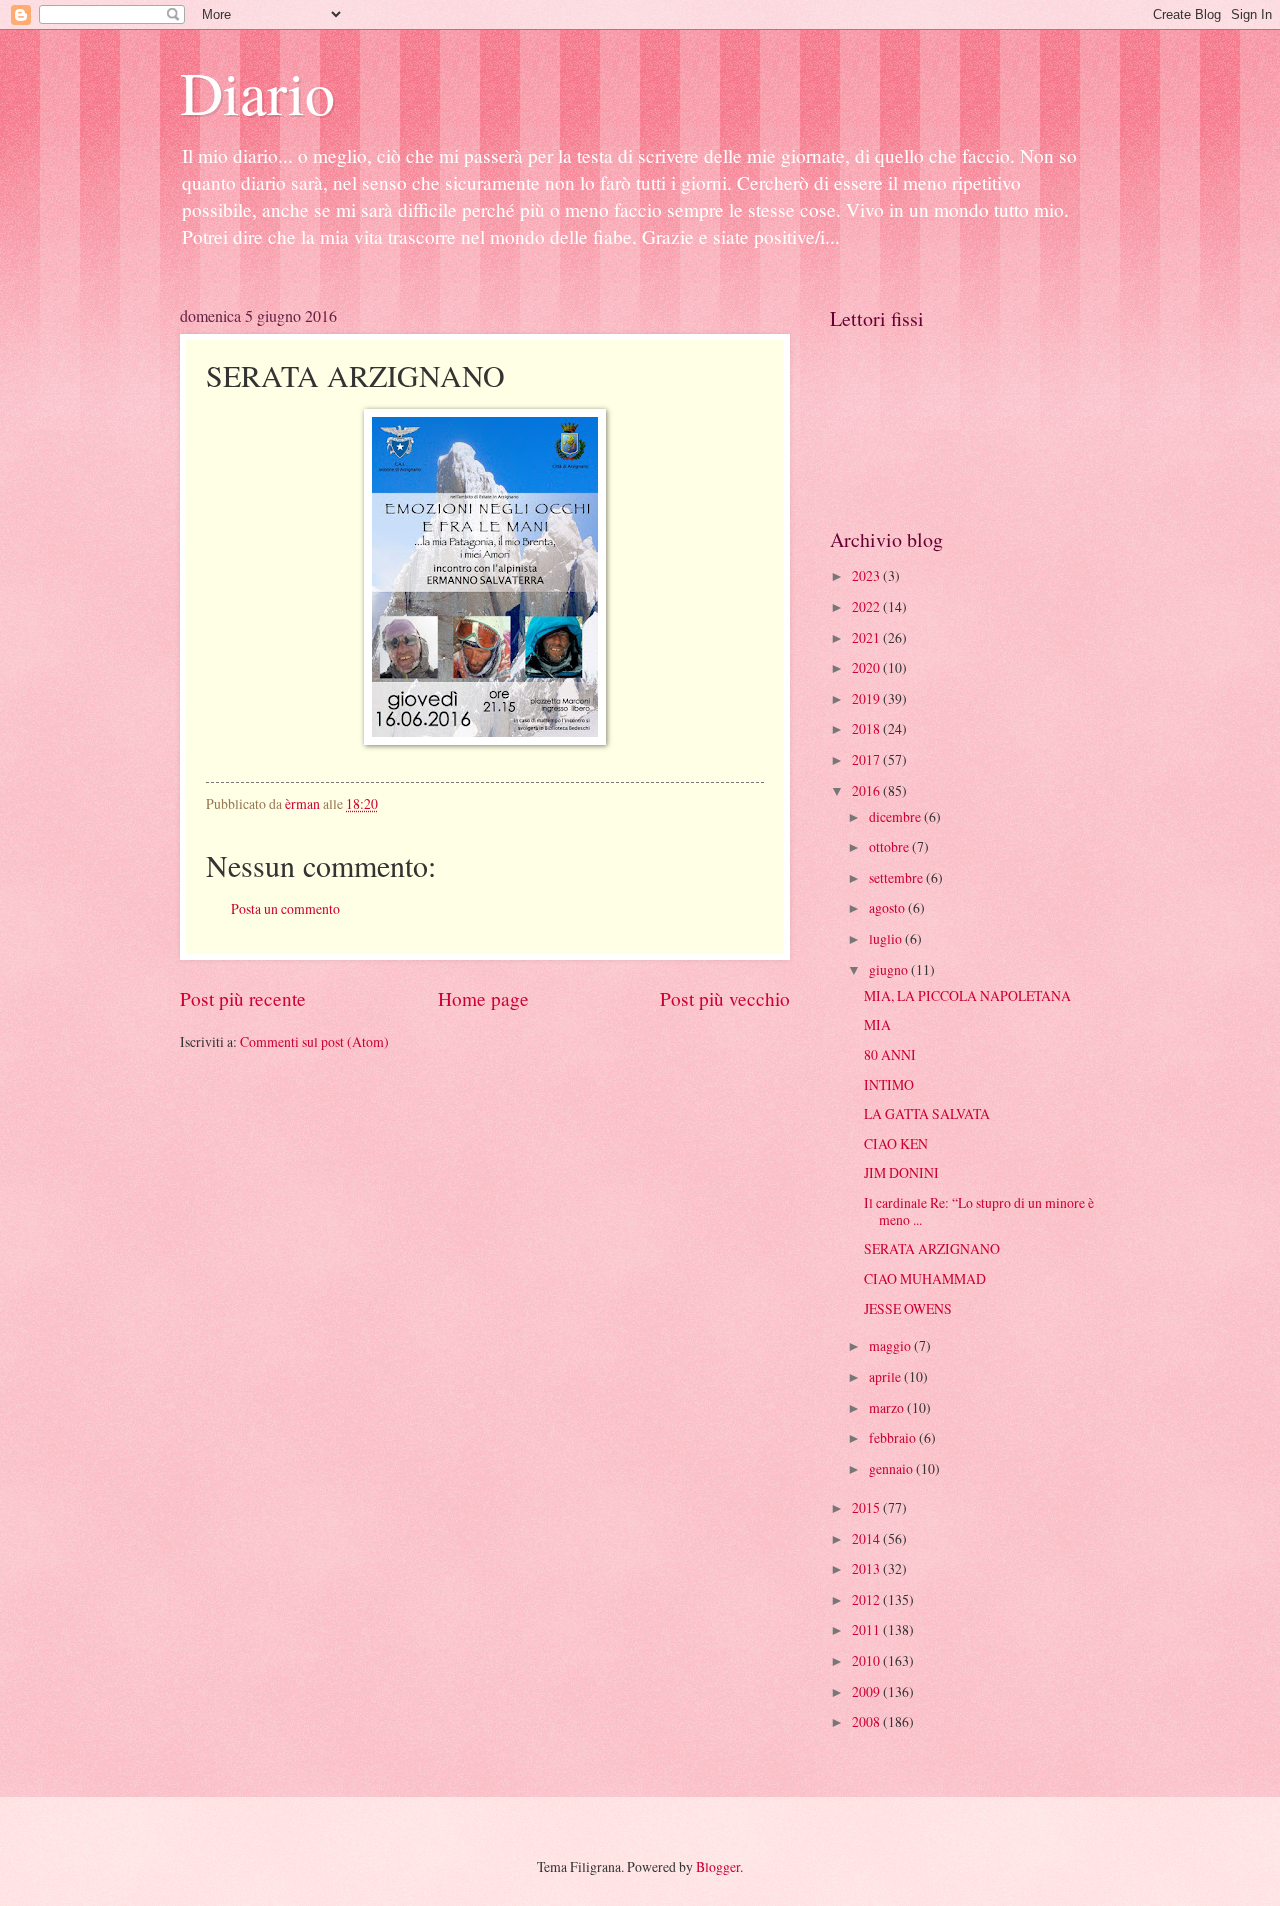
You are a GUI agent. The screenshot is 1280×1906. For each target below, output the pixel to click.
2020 (867, 667)
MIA (877, 1024)
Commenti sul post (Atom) (314, 1041)
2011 (867, 1629)
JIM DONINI (901, 1172)
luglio (887, 938)
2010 (867, 1660)
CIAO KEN (896, 1143)
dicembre (896, 816)
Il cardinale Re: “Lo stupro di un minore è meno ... (979, 1211)
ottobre (890, 846)
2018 (867, 728)
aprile (886, 1376)
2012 (867, 1599)
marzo (888, 1407)
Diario (257, 92)
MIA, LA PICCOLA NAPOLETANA (967, 995)
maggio (891, 1345)
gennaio (892, 1468)
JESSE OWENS (908, 1308)
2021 (867, 637)
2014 (867, 1538)
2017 (867, 759)
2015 (867, 1507)
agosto (888, 907)
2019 (867, 698)
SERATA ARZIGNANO (932, 1248)
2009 (867, 1691)
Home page (483, 998)
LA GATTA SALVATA (927, 1113)
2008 (867, 1721)
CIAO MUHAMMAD (925, 1278)
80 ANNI (890, 1054)
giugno (890, 969)
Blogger (718, 1866)
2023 (867, 575)
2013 (867, 1568)
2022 (867, 606)
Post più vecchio (725, 998)
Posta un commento (285, 908)
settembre (897, 877)
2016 (867, 790)
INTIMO (889, 1084)
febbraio (894, 1437)
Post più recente (243, 998)
